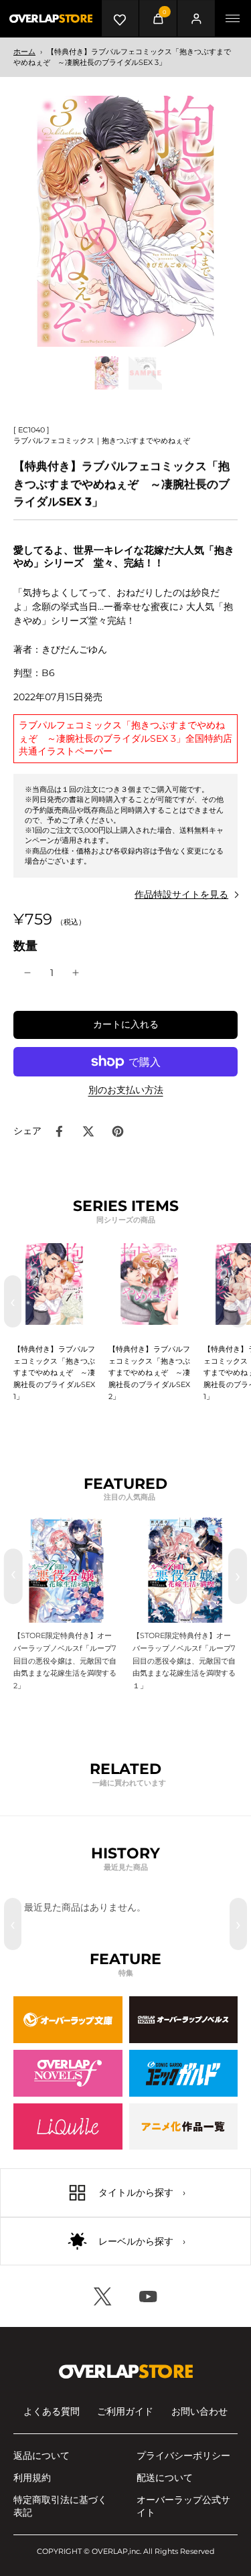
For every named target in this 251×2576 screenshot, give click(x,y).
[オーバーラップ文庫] (68, 2020)
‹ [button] (13, 1301)
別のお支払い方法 (126, 1091)
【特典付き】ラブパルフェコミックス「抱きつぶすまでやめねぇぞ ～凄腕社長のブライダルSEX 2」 (149, 1373)
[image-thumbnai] (106, 373)
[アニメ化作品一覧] (184, 2127)
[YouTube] (149, 2296)
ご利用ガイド (125, 2411)
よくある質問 (52, 2411)
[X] (103, 2296)
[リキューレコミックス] (68, 2127)
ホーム (24, 52)
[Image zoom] (125, 221)
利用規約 (32, 2478)
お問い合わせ (199, 2411)
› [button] (238, 1301)
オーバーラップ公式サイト (183, 2506)
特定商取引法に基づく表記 (60, 2506)
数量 (25, 946)
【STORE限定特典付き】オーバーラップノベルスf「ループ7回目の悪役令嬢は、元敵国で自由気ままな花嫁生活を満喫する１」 (184, 1661)
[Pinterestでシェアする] (118, 1131)
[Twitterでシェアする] (88, 1131)
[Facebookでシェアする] (59, 1131)
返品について (41, 2456)
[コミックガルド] (184, 2073)
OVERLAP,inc (116, 2551)
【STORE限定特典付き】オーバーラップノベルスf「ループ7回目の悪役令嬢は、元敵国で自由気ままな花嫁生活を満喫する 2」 (65, 1661)
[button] (125, 1025)
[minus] (27, 973)
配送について (165, 2478)
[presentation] (13, 1576)
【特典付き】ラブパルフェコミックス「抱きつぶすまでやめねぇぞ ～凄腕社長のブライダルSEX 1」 (54, 1373)
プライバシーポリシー (183, 2456)
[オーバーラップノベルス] (184, 2020)
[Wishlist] (120, 18)
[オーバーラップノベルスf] (68, 2073)
